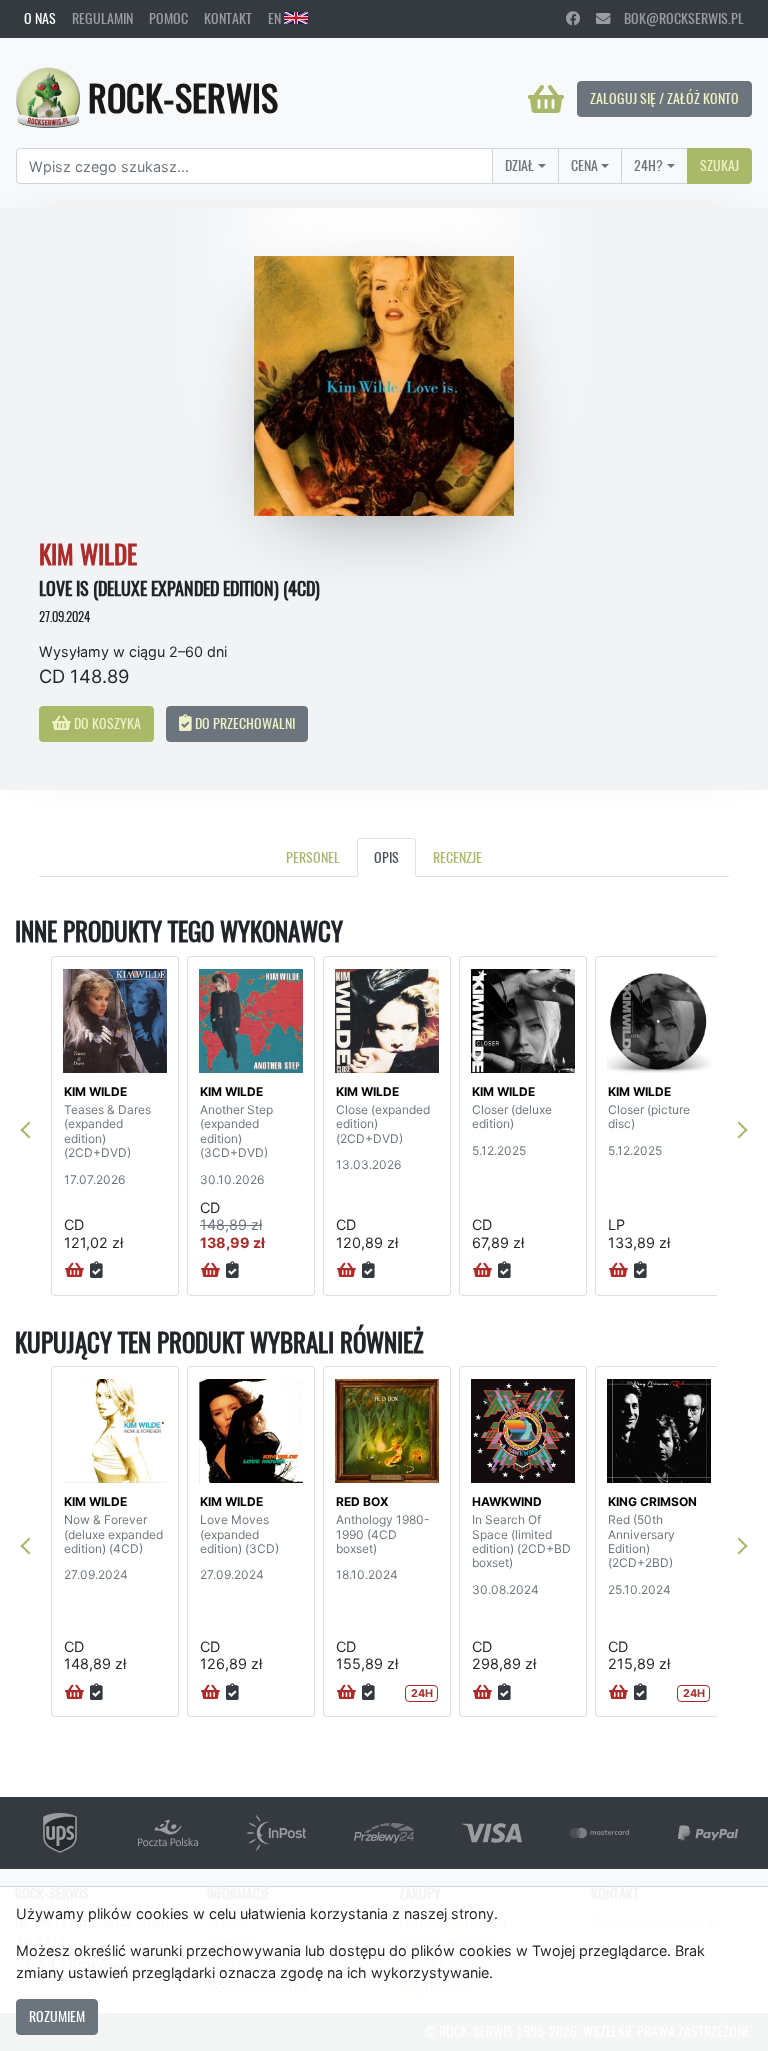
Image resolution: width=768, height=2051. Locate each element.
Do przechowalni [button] (243, 723)
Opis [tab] (386, 857)
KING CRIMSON (652, 1501)
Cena (584, 165)
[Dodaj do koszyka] (74, 1271)
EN (276, 18)
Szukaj (719, 165)
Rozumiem (57, 2016)
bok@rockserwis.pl (677, 18)
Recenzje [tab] (457, 857)
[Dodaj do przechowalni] (96, 1271)
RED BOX (362, 1501)
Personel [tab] (313, 857)
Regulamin (102, 18)
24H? (648, 165)
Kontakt (228, 18)
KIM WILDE (95, 1091)
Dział (519, 165)
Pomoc (168, 18)
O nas (40, 18)
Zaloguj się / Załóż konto (664, 98)
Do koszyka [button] (106, 723)
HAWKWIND (507, 1501)
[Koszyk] (546, 99)
